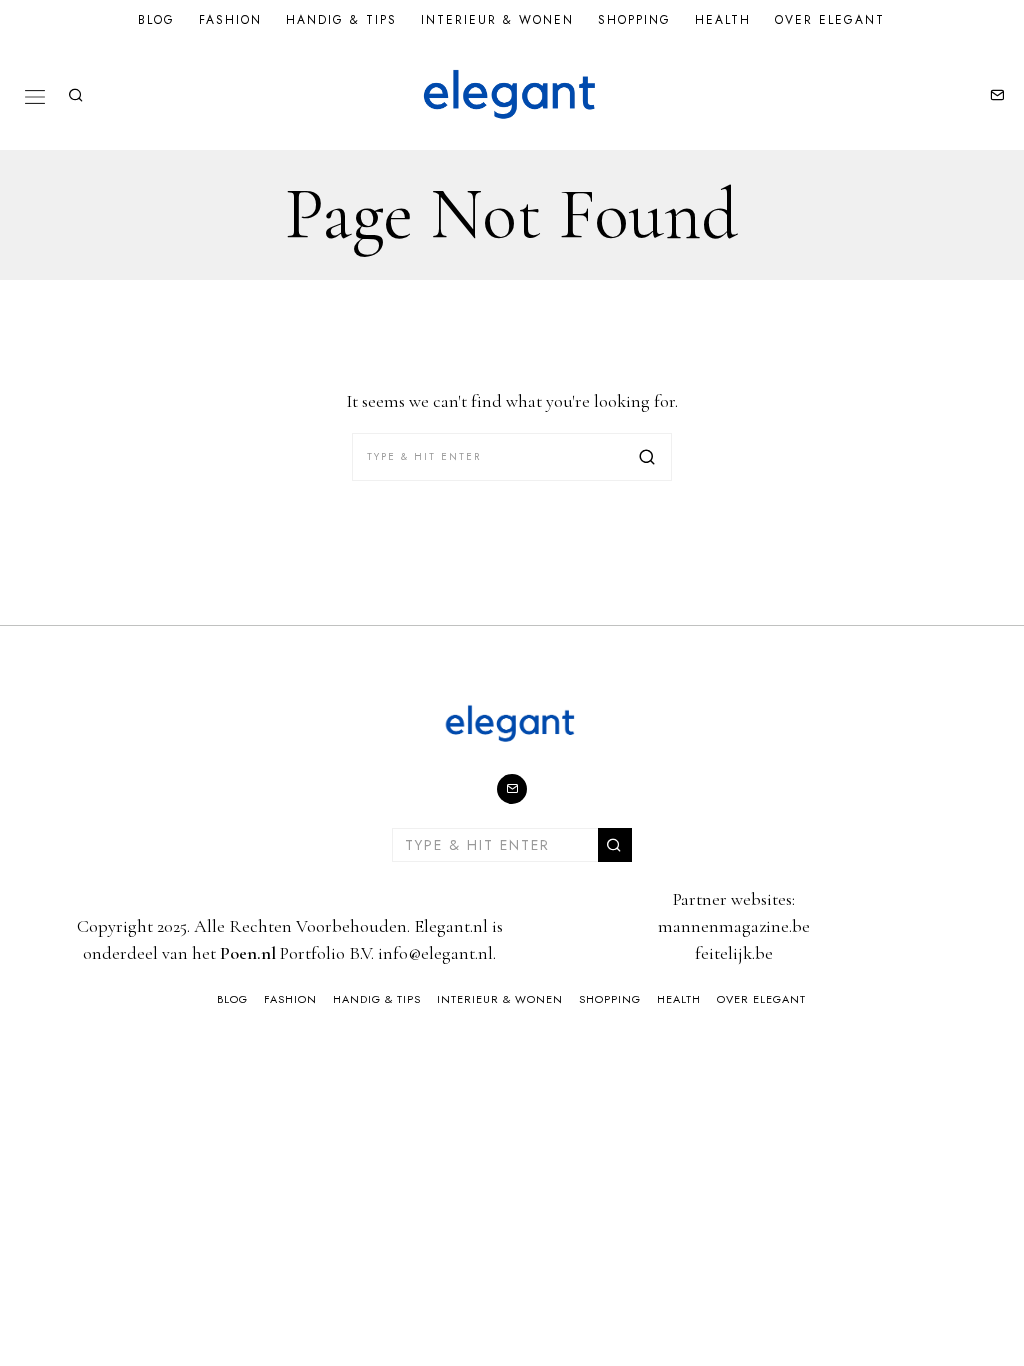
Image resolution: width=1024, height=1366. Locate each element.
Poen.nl (248, 953)
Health (723, 20)
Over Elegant (830, 20)
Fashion (230, 20)
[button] (648, 457)
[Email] (997, 95)
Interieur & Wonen (497, 20)
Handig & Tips (341, 20)
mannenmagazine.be (734, 926)
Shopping (634, 20)
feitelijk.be (734, 953)
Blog (156, 20)
